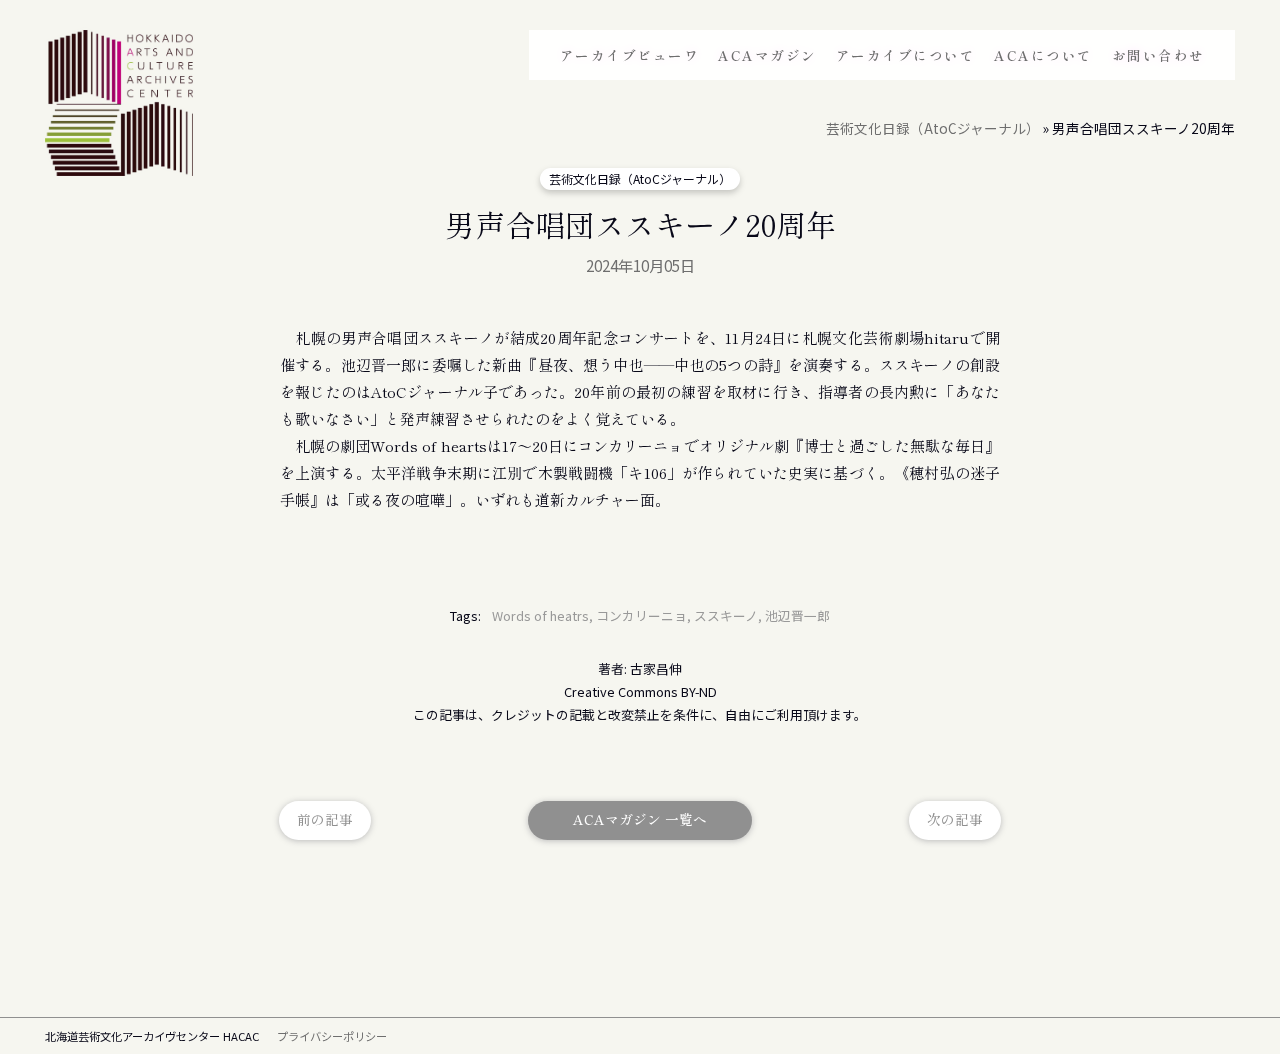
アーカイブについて (906, 55)
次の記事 (955, 819)
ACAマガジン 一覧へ (640, 819)
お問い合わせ (1158, 55)
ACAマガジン (767, 55)
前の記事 (325, 819)
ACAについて (1043, 55)
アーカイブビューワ (630, 55)
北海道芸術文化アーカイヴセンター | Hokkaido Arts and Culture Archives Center (119, 106)
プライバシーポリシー (332, 1036)
